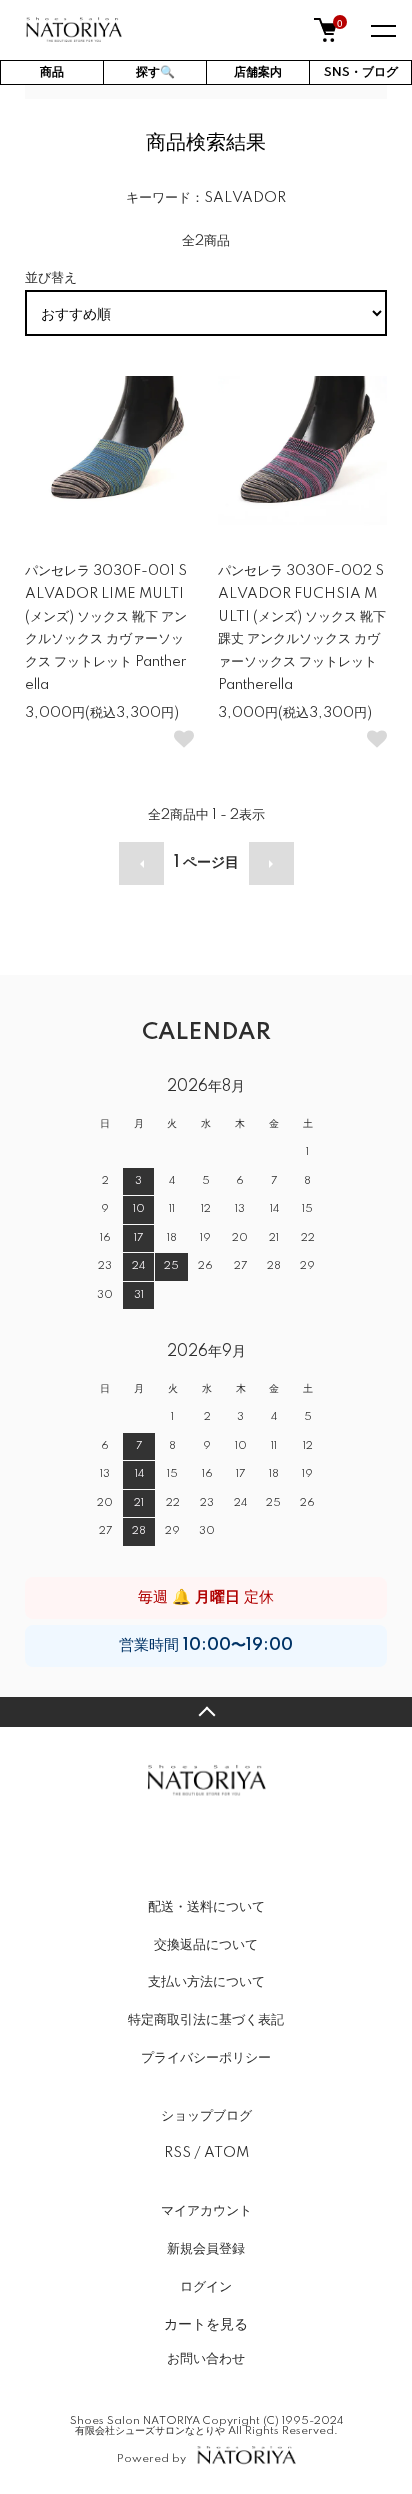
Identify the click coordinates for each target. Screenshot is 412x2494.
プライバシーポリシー (206, 2058)
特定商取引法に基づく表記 (206, 2020)
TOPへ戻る (206, 1712)
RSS (177, 2153)
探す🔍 (155, 72)
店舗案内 (258, 72)
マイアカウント (206, 2211)
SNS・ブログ (361, 72)
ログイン (206, 2287)
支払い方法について (206, 1982)
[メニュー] (382, 30)
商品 (52, 72)
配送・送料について (206, 1907)
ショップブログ (206, 2116)
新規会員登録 (206, 2249)
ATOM (226, 2153)
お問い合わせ (206, 2359)
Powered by (151, 2458)
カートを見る (206, 2323)
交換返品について (206, 1945)
